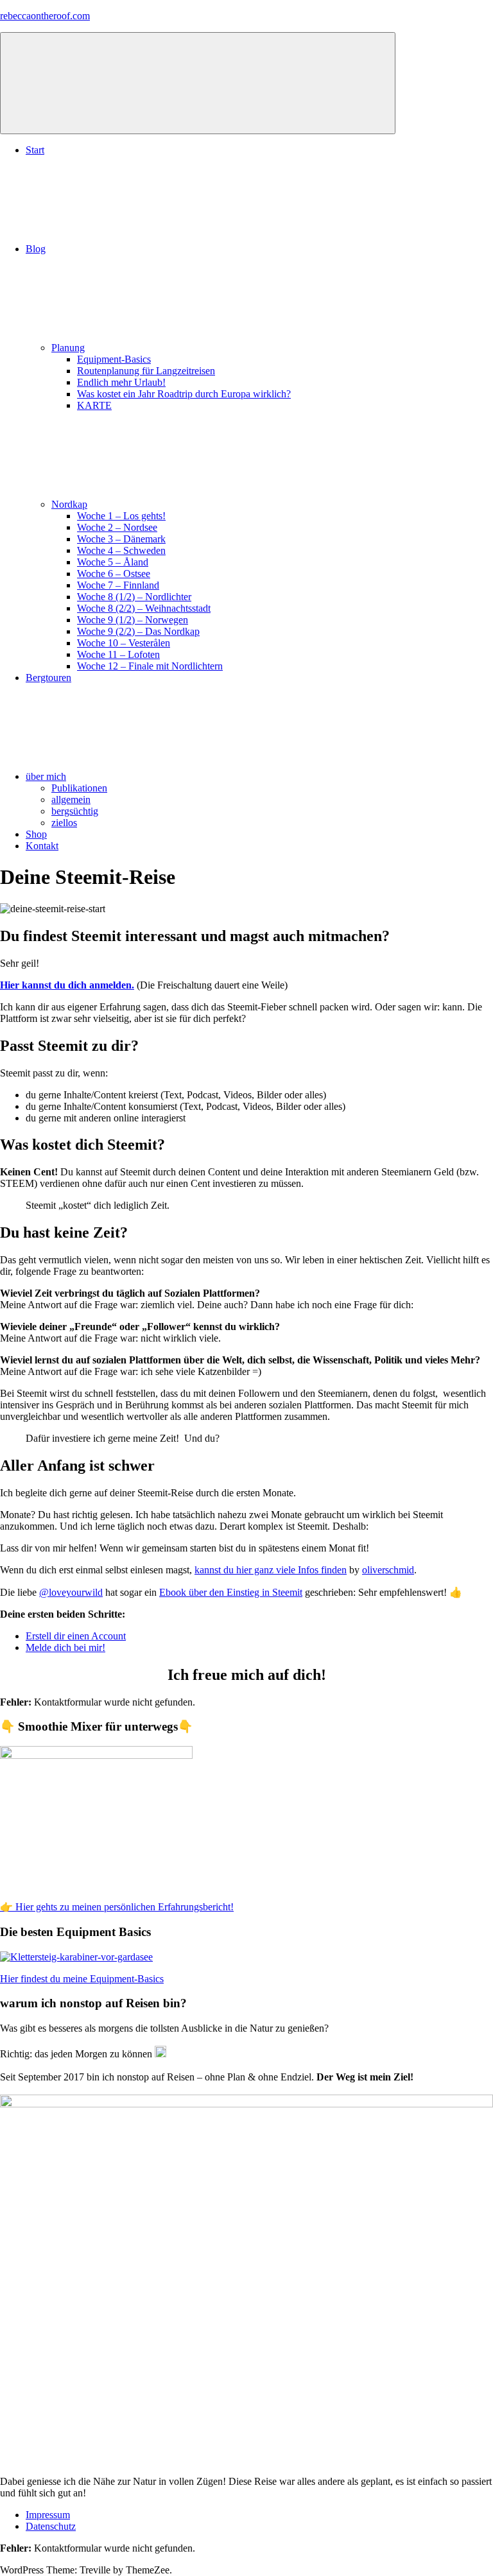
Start (35, 150)
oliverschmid (388, 1570)
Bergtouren (48, 678)
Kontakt (42, 846)
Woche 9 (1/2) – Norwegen (133, 620)
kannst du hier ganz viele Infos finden (271, 1570)
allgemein (71, 800)
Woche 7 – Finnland (118, 585)
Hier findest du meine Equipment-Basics (82, 1979)
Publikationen (79, 788)
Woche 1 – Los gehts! (121, 516)
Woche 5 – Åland (113, 562)
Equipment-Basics (114, 359)
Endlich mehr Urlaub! (121, 382)
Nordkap (69, 504)
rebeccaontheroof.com (45, 16)
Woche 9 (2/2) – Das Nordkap (138, 631)
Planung (68, 348)
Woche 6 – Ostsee (114, 574)
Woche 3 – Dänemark (121, 539)
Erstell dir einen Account (76, 1636)
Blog (36, 249)
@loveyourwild (71, 1592)
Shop (36, 834)
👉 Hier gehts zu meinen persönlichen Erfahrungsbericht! (117, 1907)
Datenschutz (51, 2526)
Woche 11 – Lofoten (118, 654)
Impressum (48, 2515)
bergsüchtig (75, 811)
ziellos (64, 823)
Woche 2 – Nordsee (117, 527)
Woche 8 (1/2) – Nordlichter (134, 597)
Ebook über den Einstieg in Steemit (231, 1592)
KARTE (94, 405)
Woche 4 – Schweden (121, 550)
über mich (46, 776)
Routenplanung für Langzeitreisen (146, 371)
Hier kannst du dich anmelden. (67, 985)
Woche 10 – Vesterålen (124, 643)
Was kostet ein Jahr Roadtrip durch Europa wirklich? (184, 394)
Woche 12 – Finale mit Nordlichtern (150, 666)
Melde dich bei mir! (65, 1647)
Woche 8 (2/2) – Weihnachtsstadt (144, 608)
